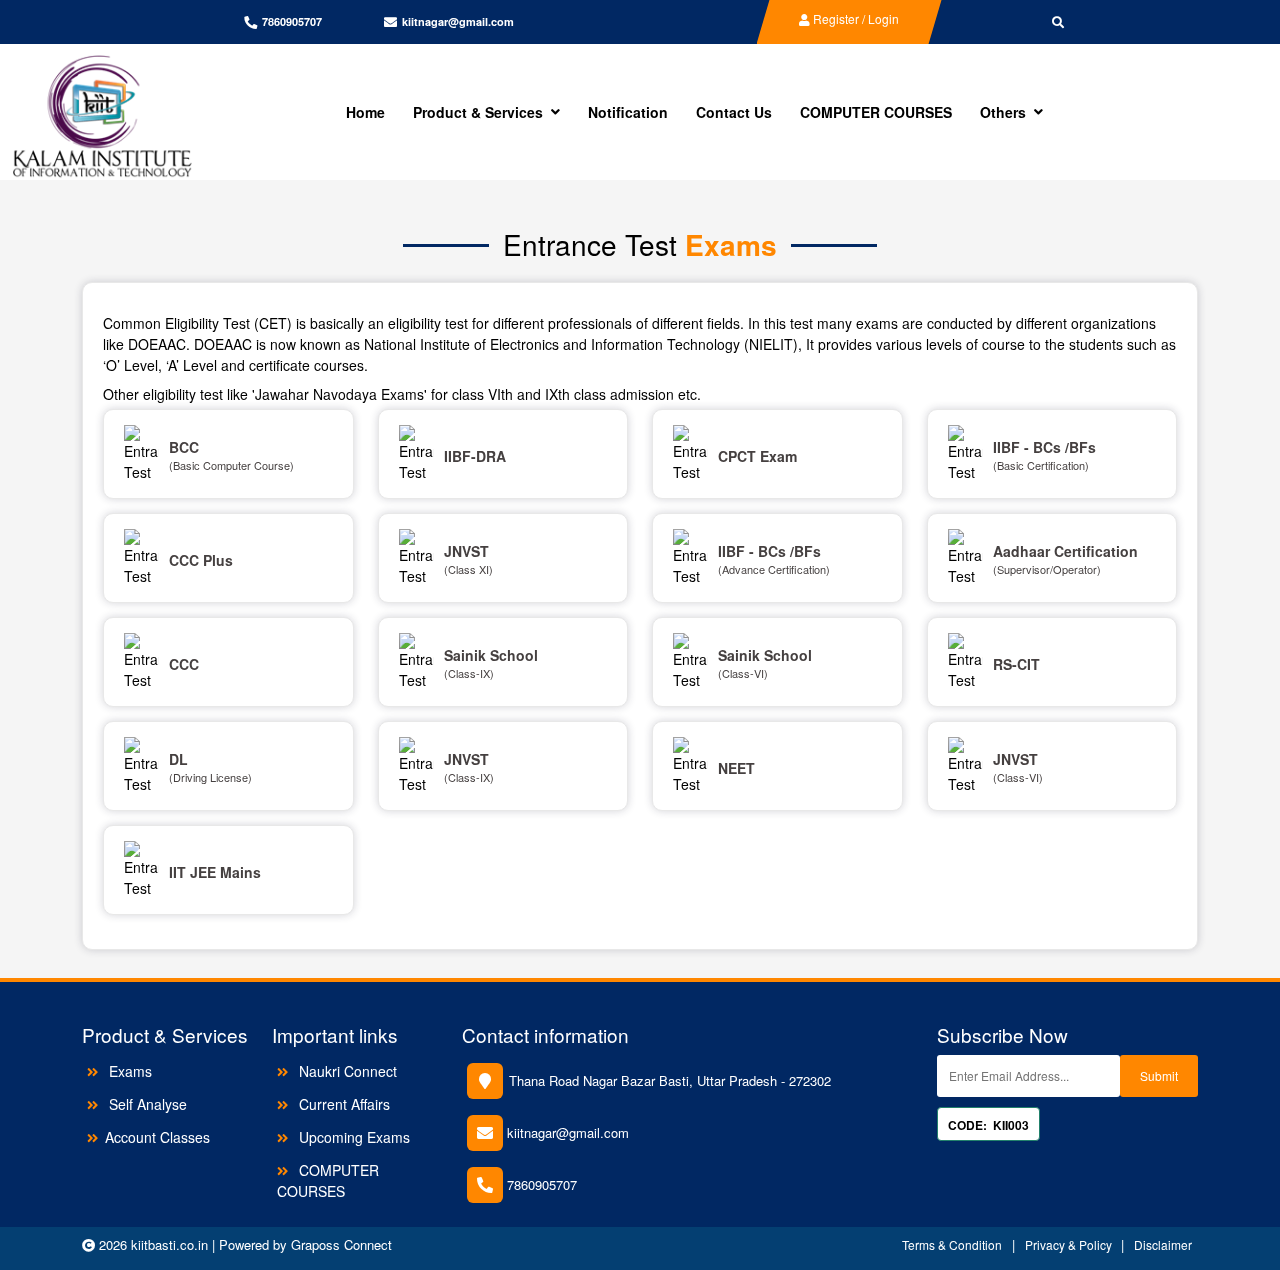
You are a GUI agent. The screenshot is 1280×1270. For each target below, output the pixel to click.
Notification (628, 112)
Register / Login (854, 18)
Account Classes (157, 1137)
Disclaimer (1163, 1244)
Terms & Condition (952, 1244)
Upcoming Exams (352, 1137)
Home (365, 112)
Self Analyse (146, 1104)
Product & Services (478, 112)
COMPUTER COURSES (876, 112)
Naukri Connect (346, 1071)
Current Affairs (342, 1104)
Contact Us (734, 112)
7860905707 (542, 1184)
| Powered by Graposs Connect (302, 1244)
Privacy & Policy (1070, 1244)
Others (1003, 112)
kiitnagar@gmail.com (458, 21)
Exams (128, 1071)
